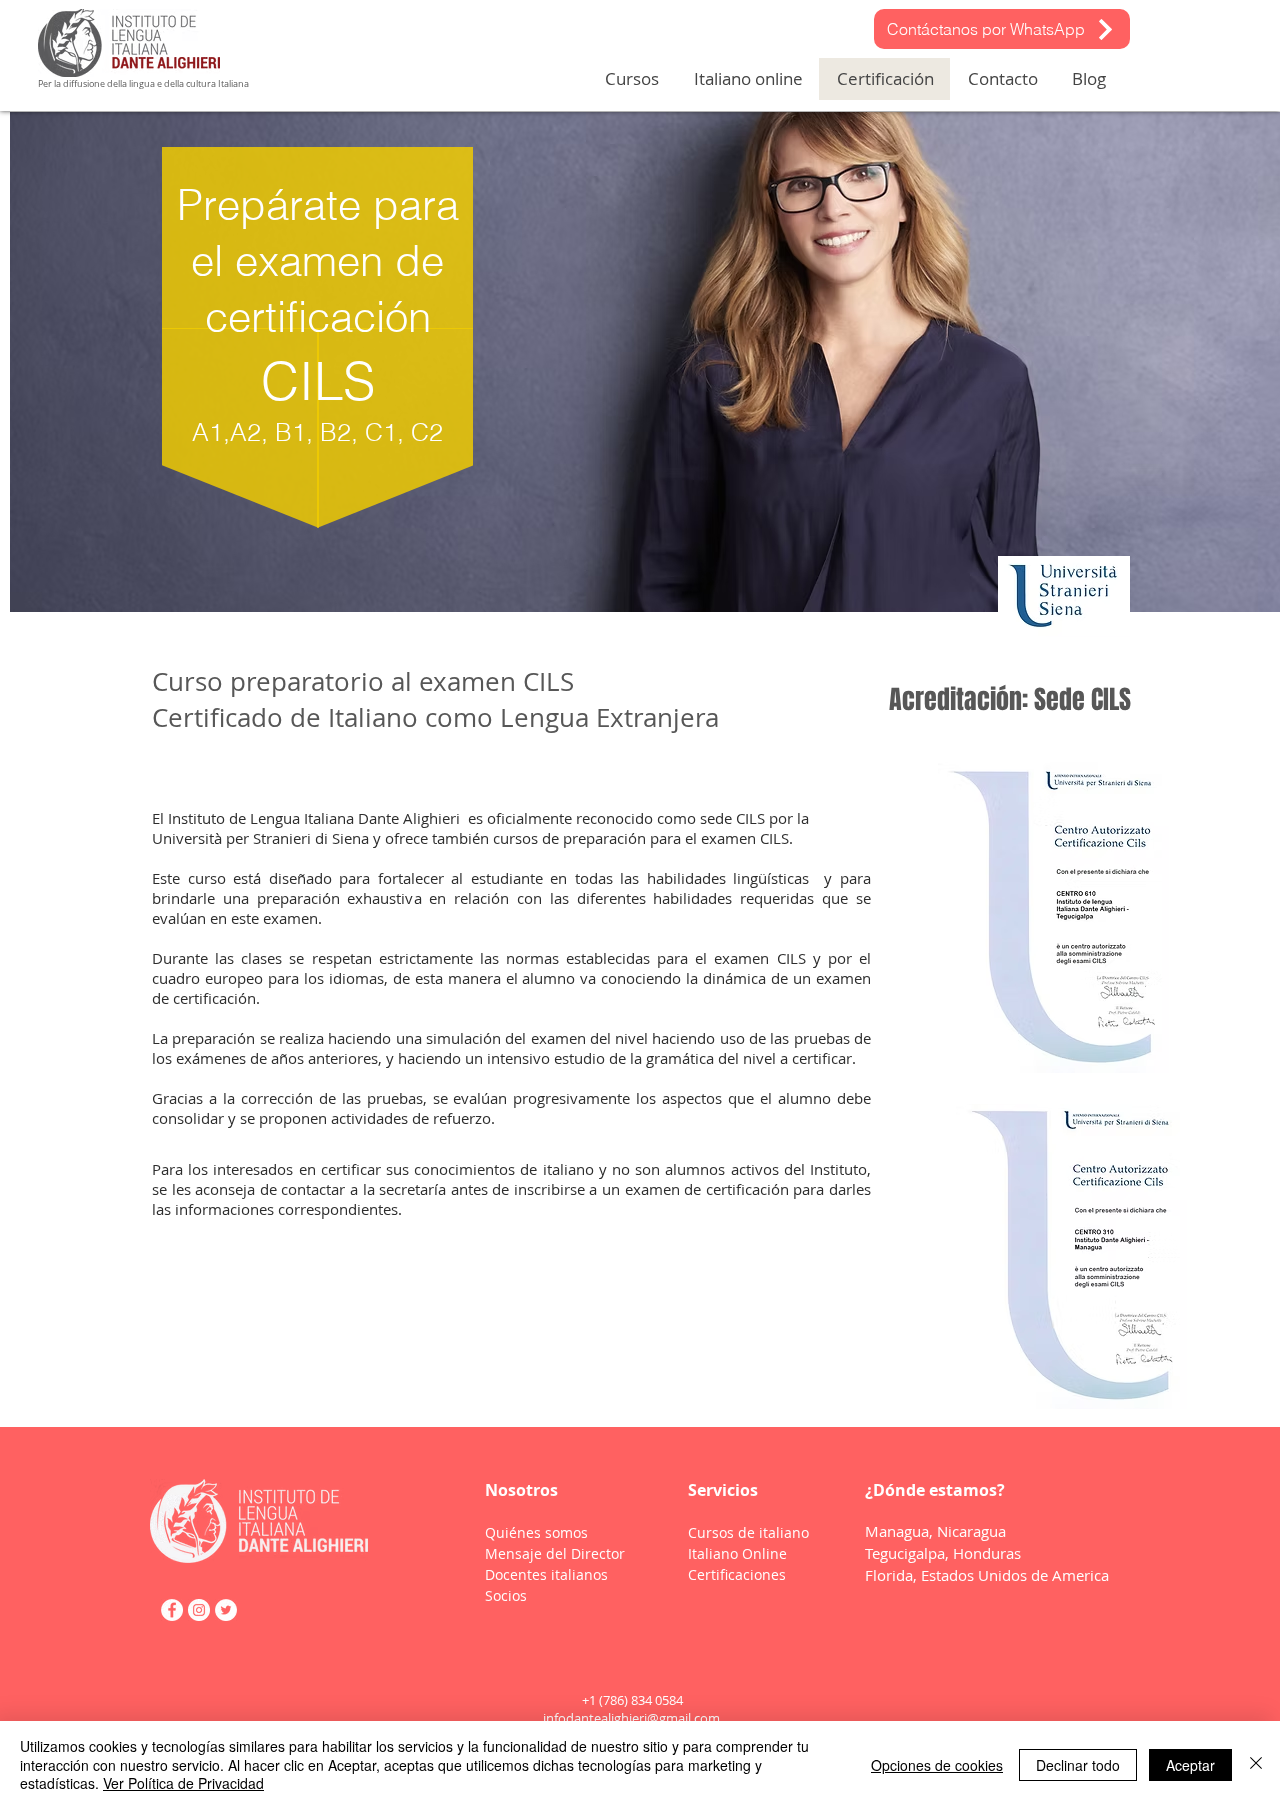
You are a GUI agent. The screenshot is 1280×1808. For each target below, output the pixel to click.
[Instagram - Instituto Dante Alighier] (199, 1610)
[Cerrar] (1256, 1764)
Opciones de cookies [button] (937, 1765)
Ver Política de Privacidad (183, 1783)
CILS (774, 838)
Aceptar (1190, 1765)
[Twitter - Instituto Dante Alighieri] (226, 1610)
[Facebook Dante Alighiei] (172, 1610)
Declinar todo (1078, 1765)
